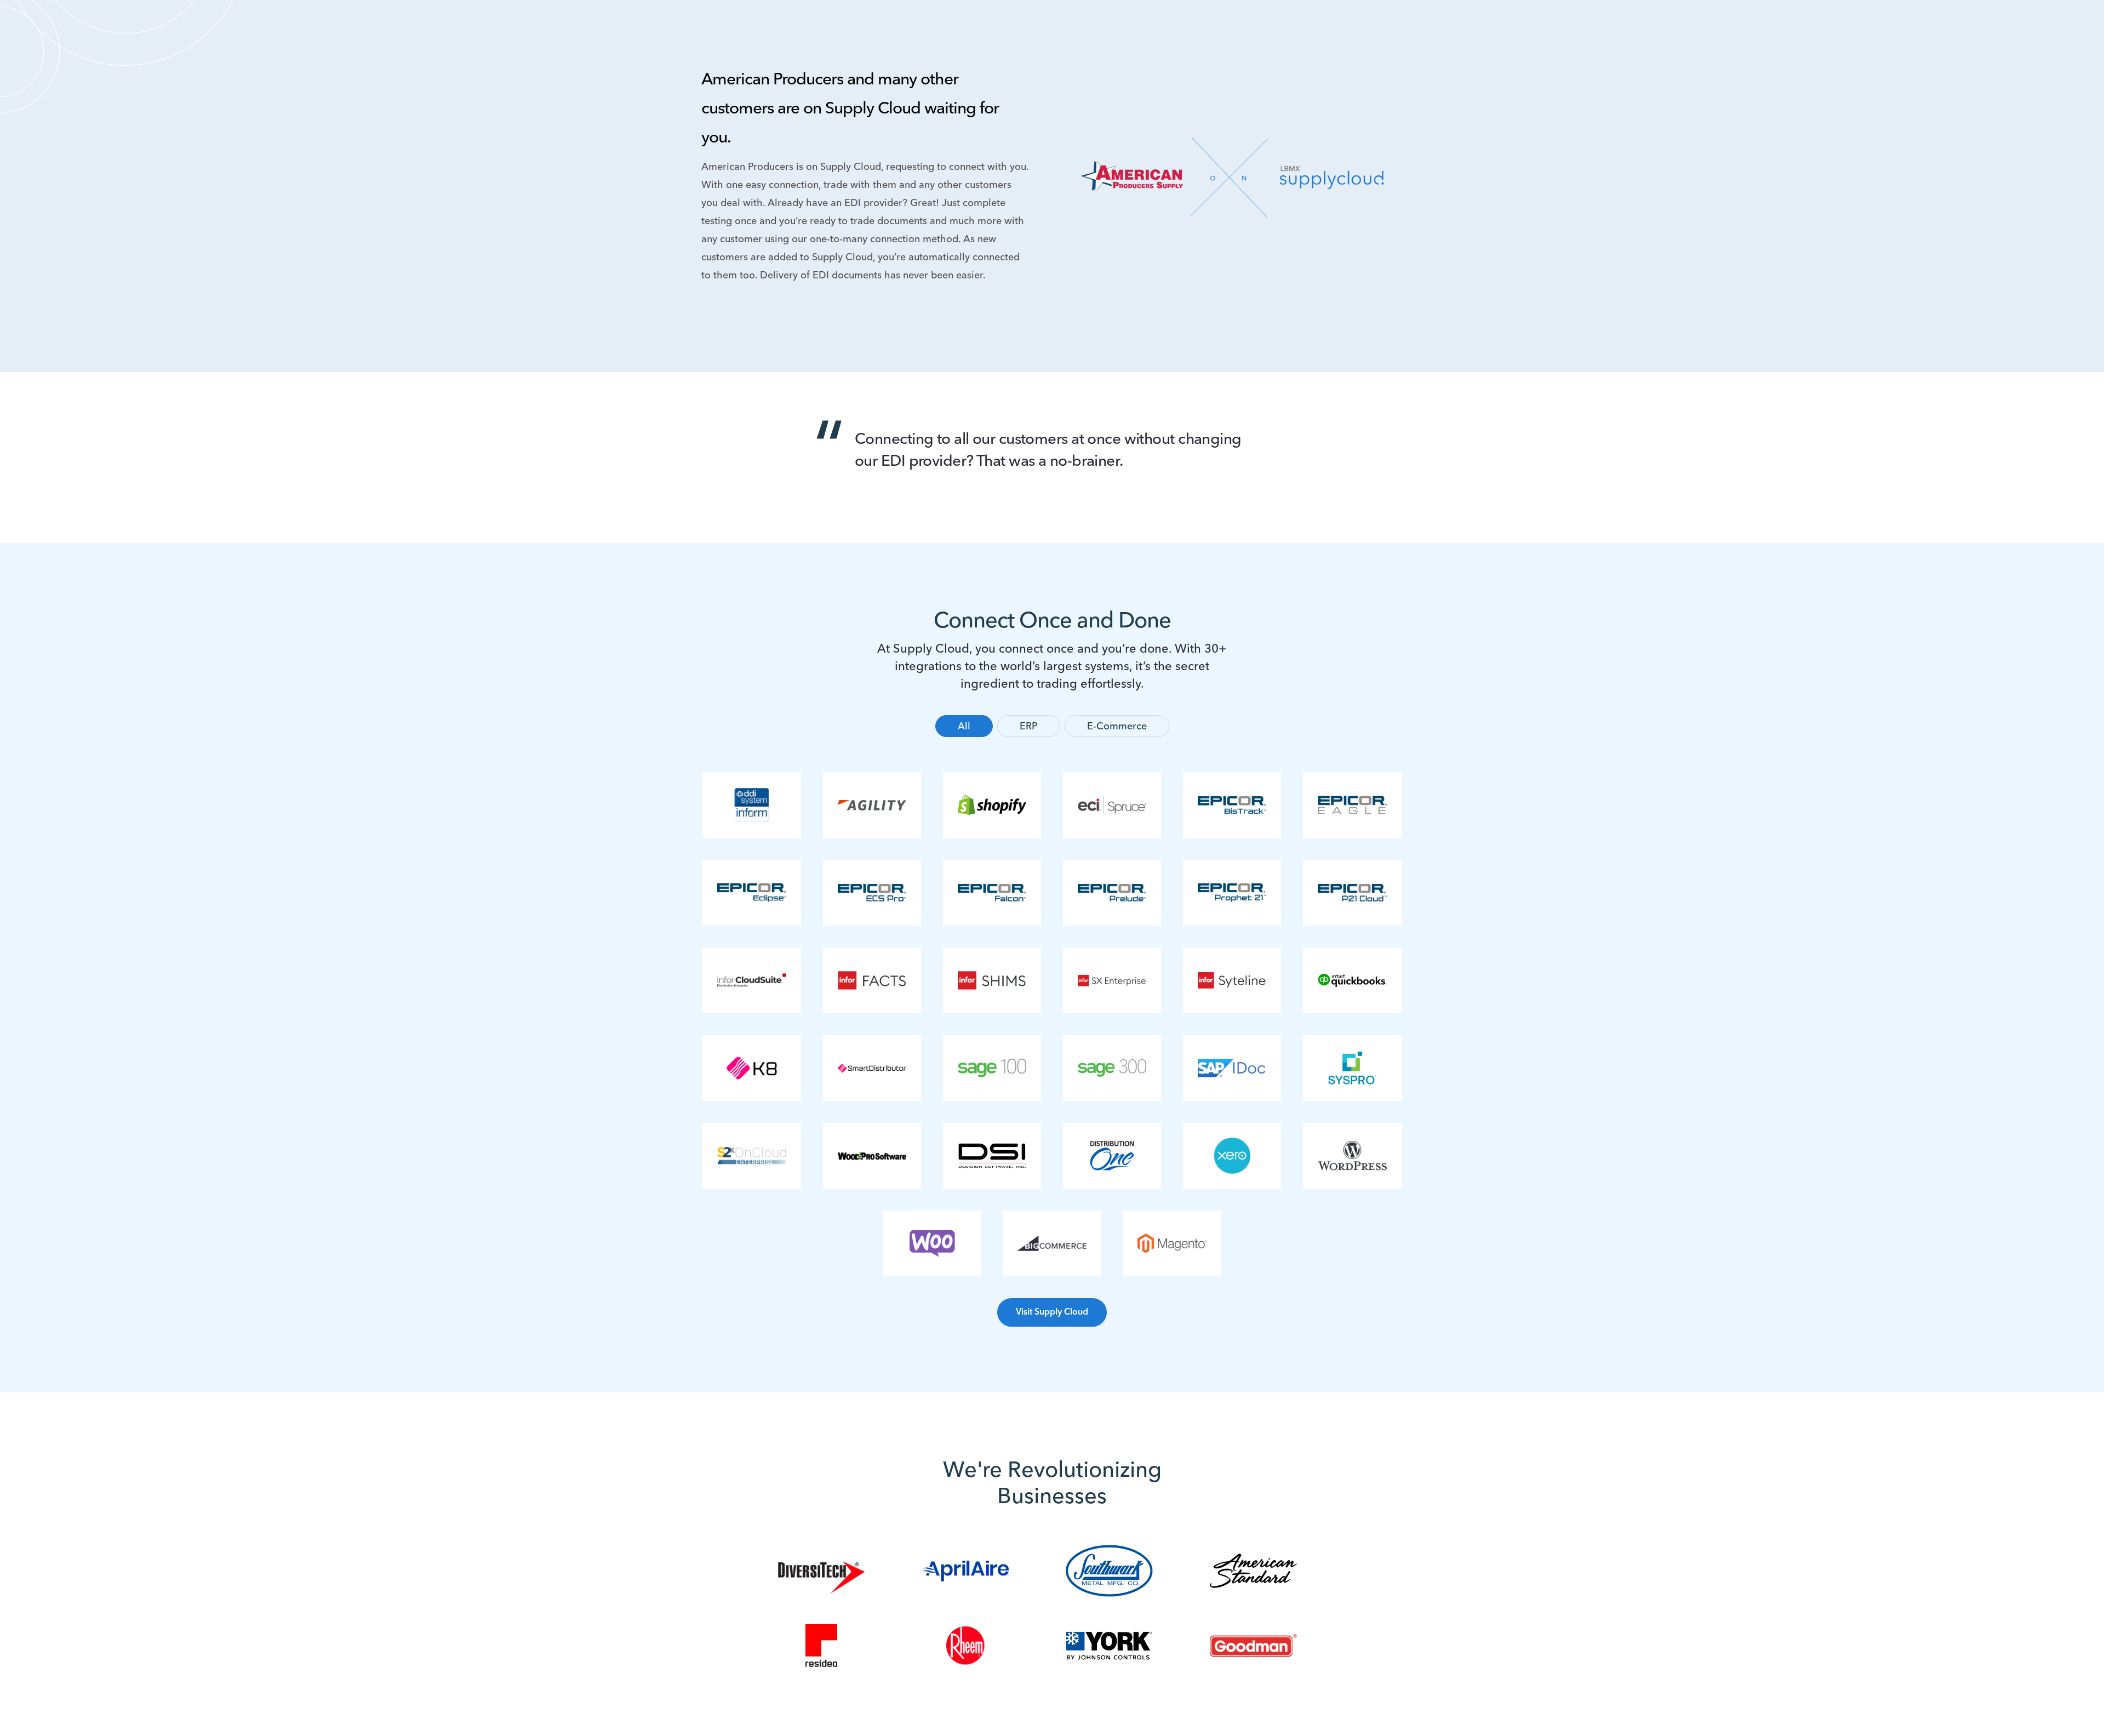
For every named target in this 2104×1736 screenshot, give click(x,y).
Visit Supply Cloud (1052, 1312)
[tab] (964, 726)
